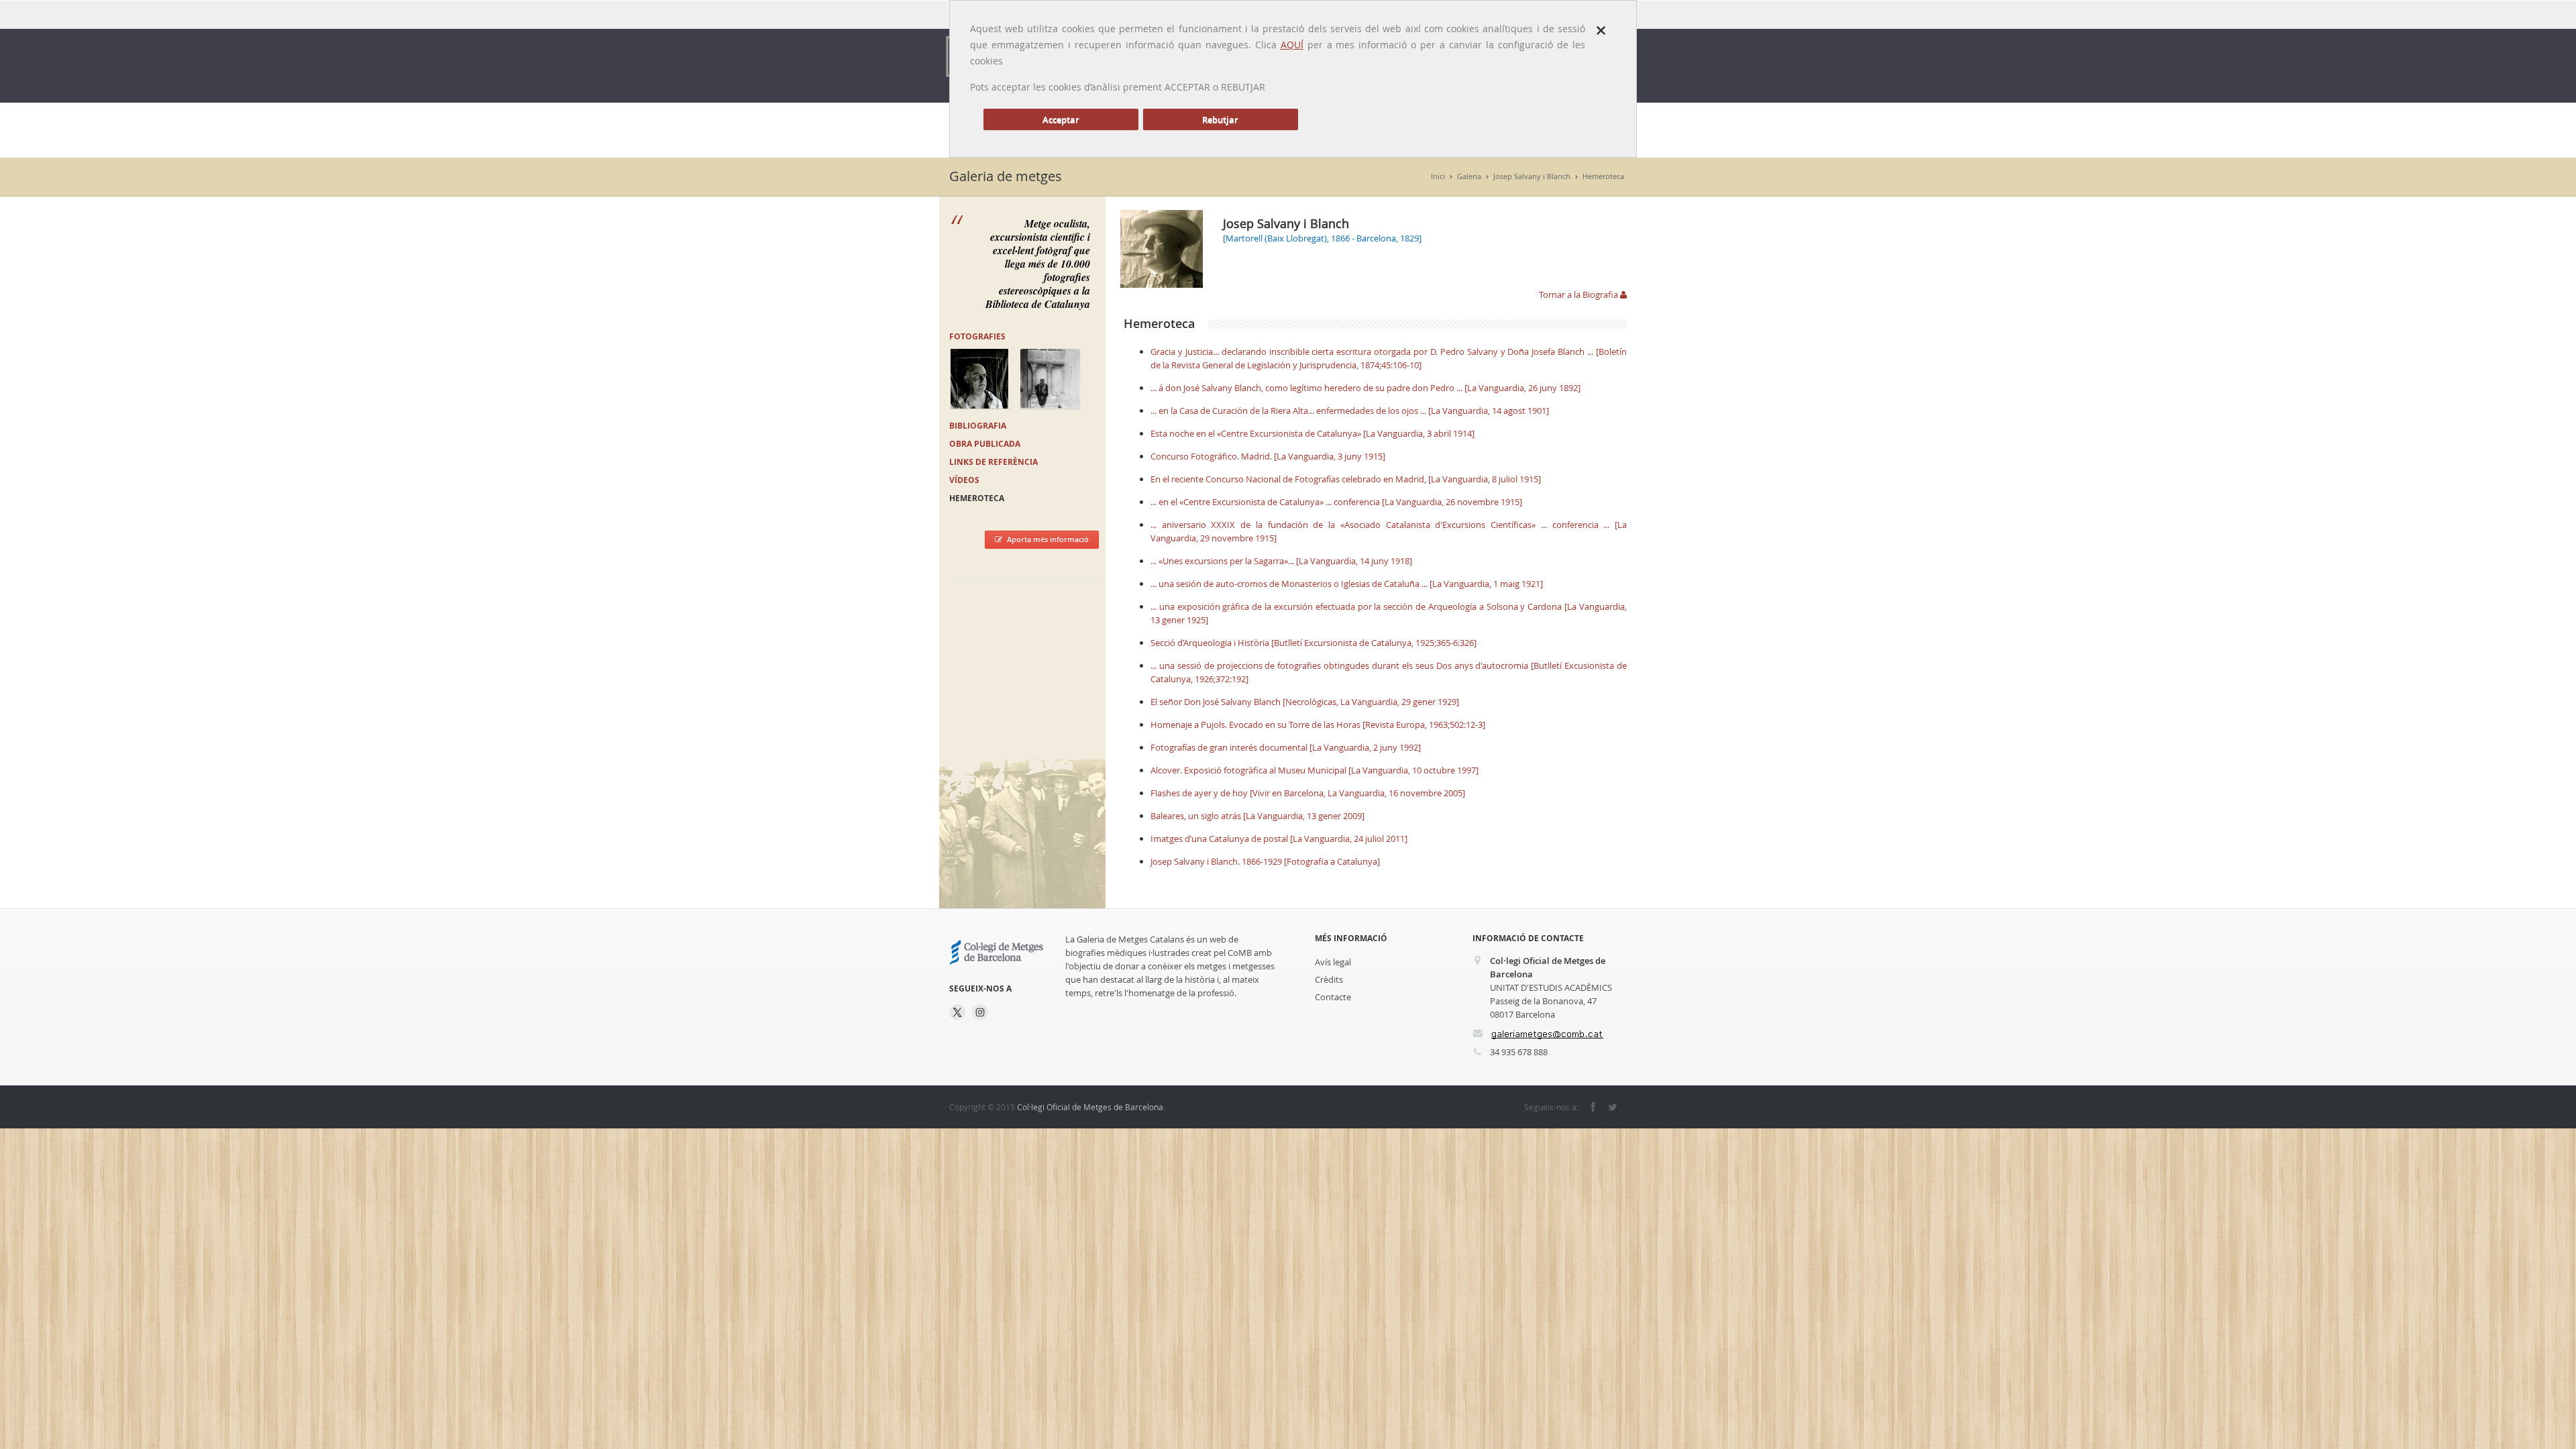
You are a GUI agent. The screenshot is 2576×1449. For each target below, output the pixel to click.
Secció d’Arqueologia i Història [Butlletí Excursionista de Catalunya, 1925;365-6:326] (1313, 643)
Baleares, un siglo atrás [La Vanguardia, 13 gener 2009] (1257, 816)
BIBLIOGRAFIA (978, 426)
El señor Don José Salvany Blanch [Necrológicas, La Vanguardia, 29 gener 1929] (1305, 702)
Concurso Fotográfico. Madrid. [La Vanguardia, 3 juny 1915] (1268, 456)
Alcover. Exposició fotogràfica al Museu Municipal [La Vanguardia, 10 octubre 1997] (1314, 770)
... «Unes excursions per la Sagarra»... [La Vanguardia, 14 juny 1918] (1281, 561)
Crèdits (1329, 979)
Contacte (1333, 997)
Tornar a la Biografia (1579, 294)
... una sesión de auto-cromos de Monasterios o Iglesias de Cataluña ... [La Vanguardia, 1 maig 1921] (1347, 584)
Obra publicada (985, 444)
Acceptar (1061, 119)
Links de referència (994, 462)
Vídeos (964, 480)
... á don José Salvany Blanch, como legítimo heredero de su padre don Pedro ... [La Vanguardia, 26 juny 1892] (1365, 388)
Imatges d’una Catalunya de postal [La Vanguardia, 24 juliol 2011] (1279, 839)
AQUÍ (1292, 45)
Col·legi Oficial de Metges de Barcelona (1090, 1107)
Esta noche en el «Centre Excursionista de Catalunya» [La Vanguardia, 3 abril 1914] (1312, 433)
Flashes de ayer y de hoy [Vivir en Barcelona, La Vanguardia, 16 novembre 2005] (1308, 793)
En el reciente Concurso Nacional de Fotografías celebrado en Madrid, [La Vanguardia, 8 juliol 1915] (1346, 479)
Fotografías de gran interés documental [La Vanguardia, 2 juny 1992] (1286, 747)
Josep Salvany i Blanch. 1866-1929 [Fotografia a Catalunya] (1265, 861)
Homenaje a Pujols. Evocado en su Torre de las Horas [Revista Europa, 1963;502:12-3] (1318, 724)
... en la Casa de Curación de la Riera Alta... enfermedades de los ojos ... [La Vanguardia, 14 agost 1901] (1350, 411)
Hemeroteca (1603, 176)
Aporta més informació (1048, 539)
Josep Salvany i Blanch (1532, 176)
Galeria (1469, 176)
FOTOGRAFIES (977, 336)
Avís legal (1333, 962)
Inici (1438, 176)
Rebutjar (1220, 119)
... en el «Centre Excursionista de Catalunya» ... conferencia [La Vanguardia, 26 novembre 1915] (1336, 502)
